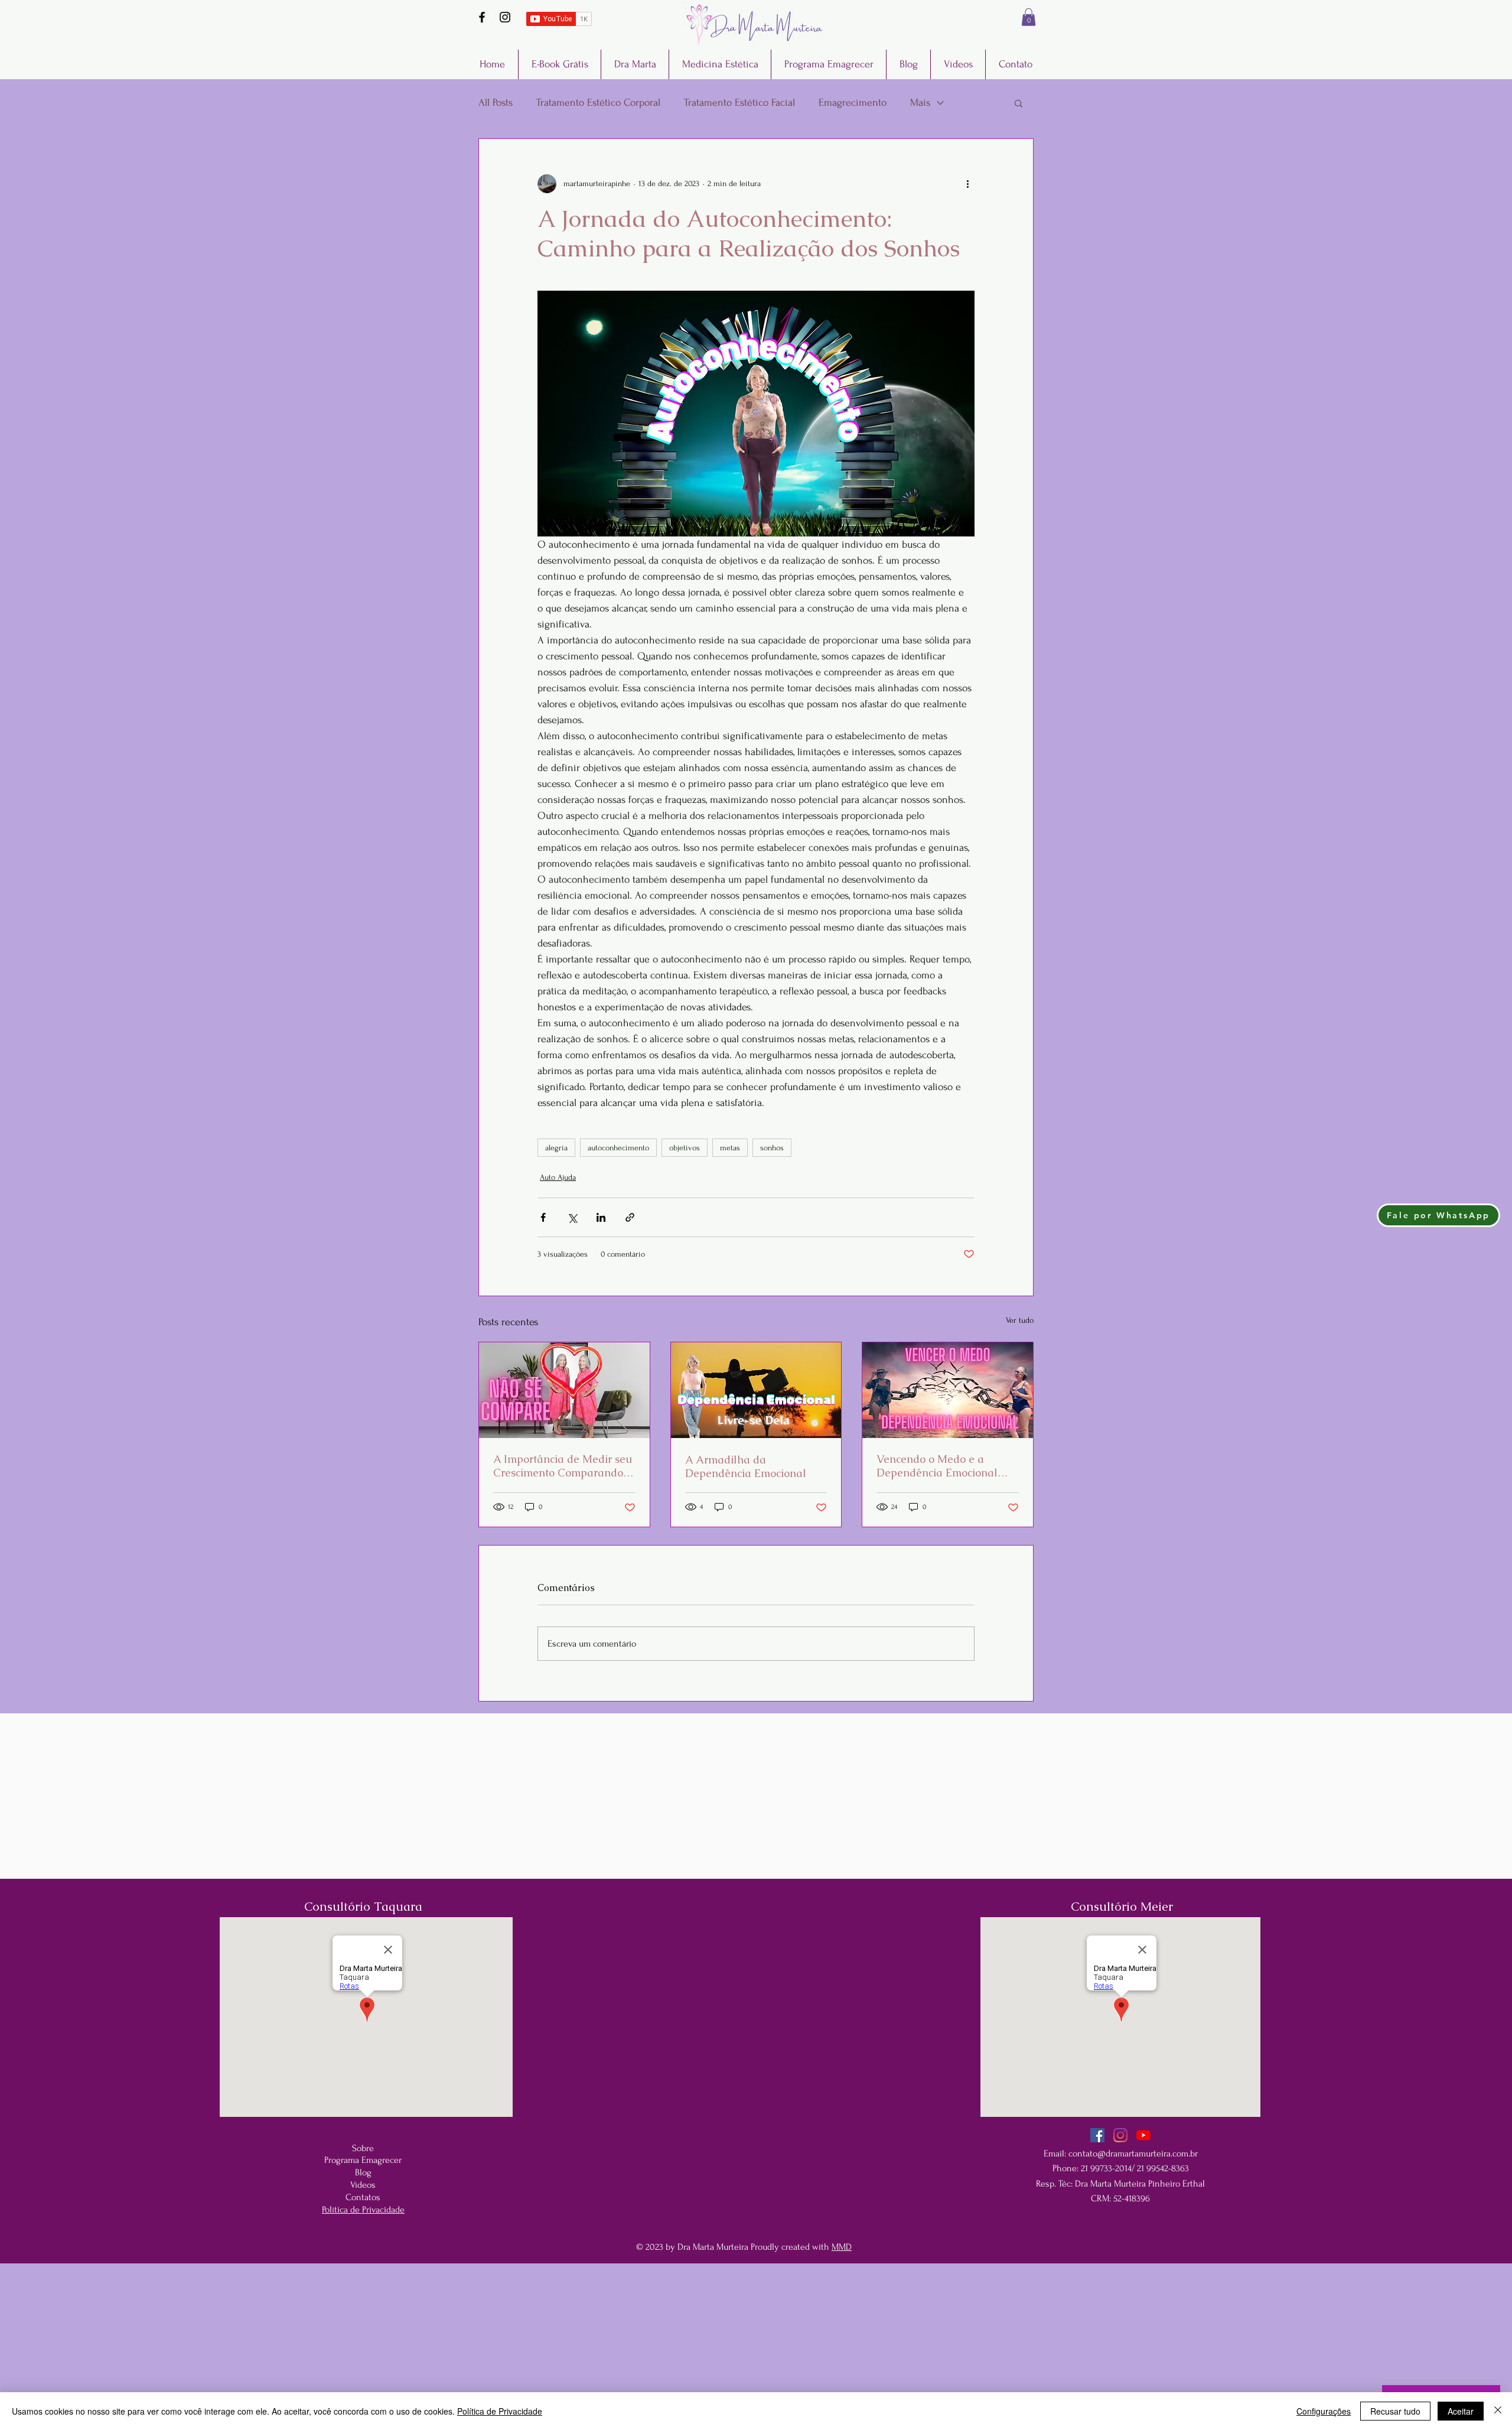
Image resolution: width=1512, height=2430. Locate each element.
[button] (1029, 17)
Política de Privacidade (500, 2411)
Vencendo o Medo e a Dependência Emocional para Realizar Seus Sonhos (943, 1466)
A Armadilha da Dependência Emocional (746, 1466)
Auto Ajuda (558, 1177)
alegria (556, 1148)
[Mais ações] (967, 184)
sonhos (772, 1148)
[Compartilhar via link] (630, 1217)
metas (730, 1148)
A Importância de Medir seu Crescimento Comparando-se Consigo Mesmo (563, 1466)
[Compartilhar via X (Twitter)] (572, 1217)
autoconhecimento (618, 1148)
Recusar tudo (1395, 2411)
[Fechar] (1498, 2411)
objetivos (685, 1148)
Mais (920, 103)
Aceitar (1461, 2411)
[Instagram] (505, 17)
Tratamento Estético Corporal (598, 103)
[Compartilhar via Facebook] (543, 1217)
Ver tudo (1020, 1320)
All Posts (496, 103)
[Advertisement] (756, 2346)
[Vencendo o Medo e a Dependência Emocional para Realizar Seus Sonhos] (948, 1390)
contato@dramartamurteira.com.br (1133, 2154)
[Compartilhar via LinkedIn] (601, 1217)
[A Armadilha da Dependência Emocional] (756, 1390)
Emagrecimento (853, 103)
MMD (842, 2247)
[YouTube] (1143, 2135)
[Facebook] (482, 17)
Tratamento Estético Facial (739, 103)
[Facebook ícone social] (1097, 2135)
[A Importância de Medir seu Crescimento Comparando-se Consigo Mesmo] (564, 1390)
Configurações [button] (1324, 2411)
